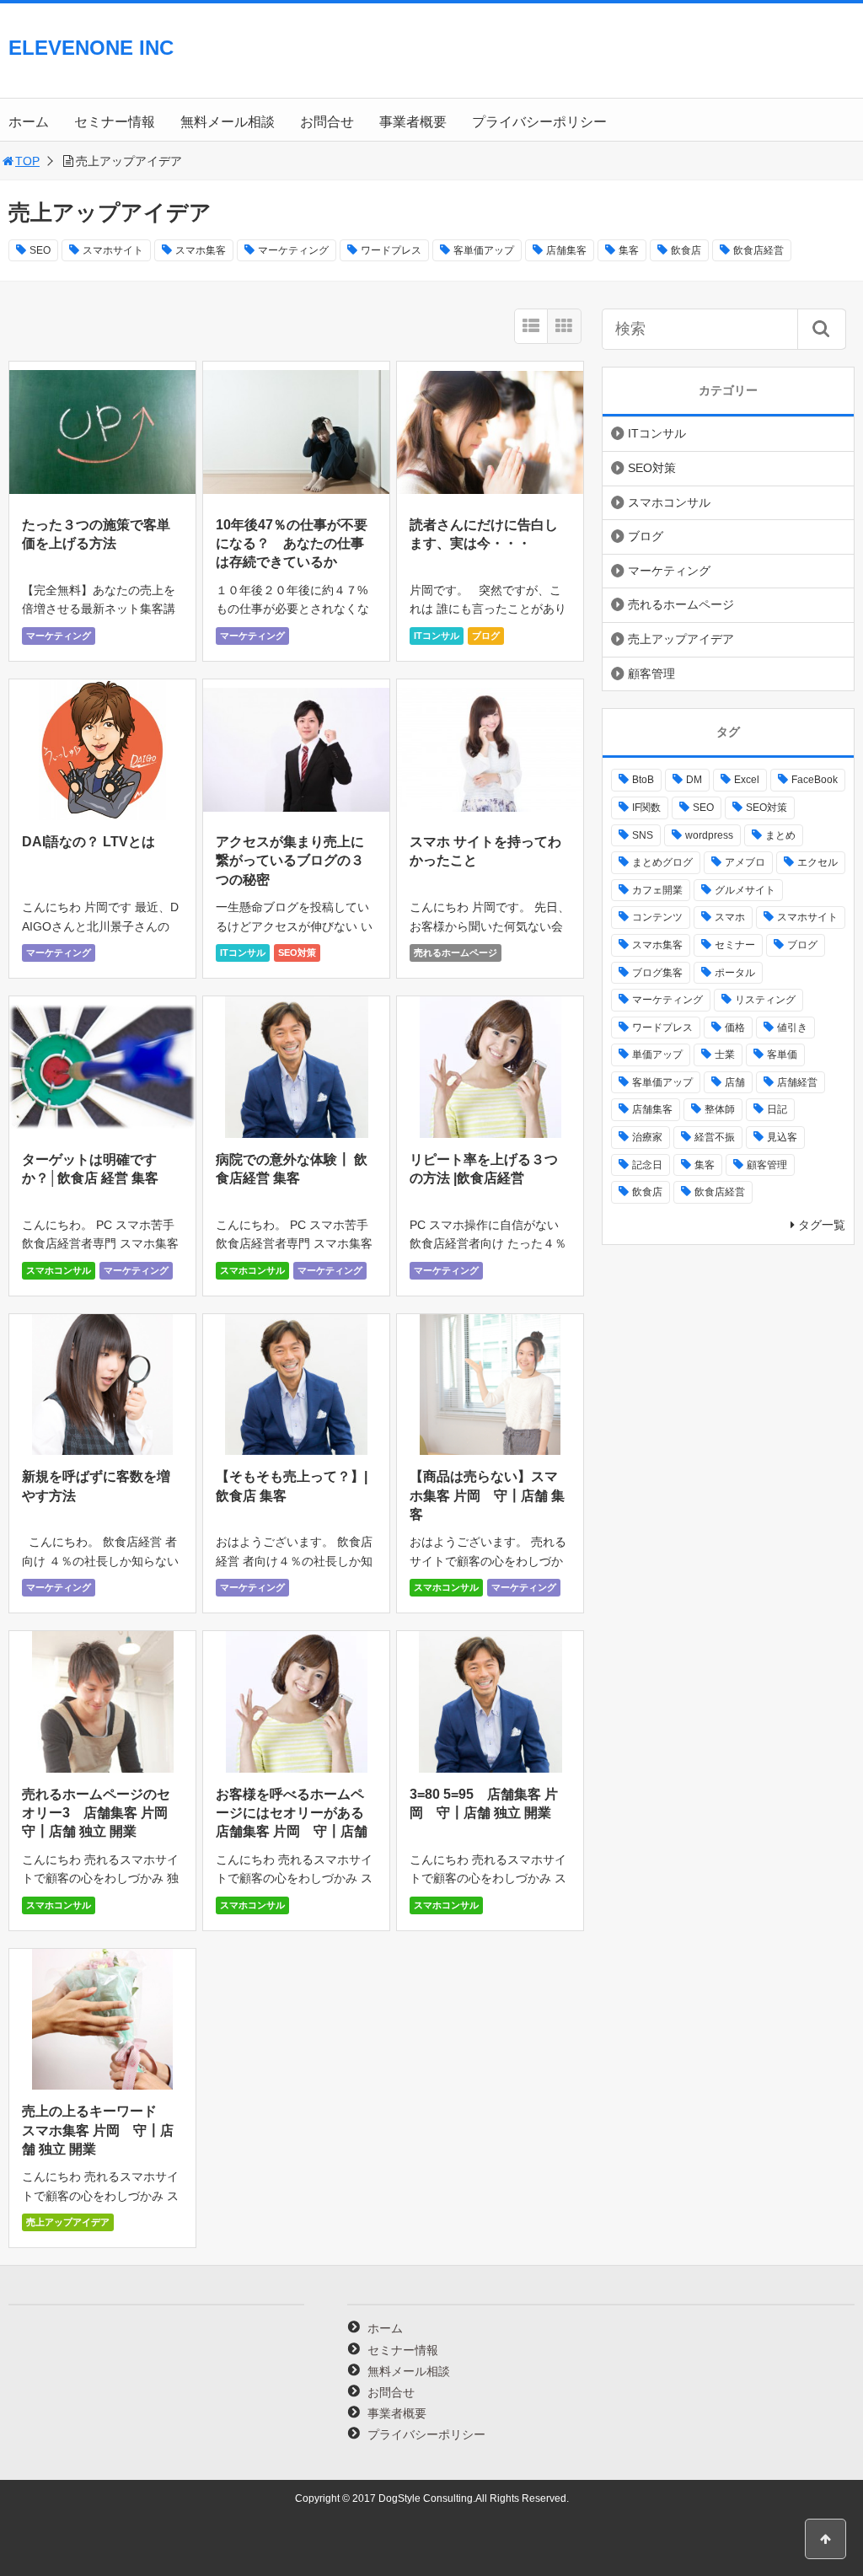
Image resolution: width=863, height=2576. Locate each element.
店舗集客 (566, 250)
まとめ (780, 835)
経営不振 (715, 1137)
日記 (777, 1109)
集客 (629, 250)
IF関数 (646, 808)
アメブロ (745, 862)
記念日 (647, 1165)
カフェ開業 (657, 890)
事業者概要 (413, 122)
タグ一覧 (822, 1225)
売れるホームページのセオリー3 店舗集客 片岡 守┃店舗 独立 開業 (102, 1813)
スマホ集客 (201, 250)
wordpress (709, 835)
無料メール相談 (228, 122)
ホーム (29, 122)
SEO (40, 250)
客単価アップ (484, 250)
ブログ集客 (657, 973)
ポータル (735, 973)
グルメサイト (745, 890)
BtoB (643, 780)
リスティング (765, 1000)
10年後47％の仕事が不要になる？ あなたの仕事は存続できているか (292, 544)
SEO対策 (297, 953)
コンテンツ (657, 917)
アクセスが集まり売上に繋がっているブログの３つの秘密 (290, 861)
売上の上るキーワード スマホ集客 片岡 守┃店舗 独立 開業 (98, 2130)
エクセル (817, 862)
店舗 (735, 1082)
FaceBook (815, 780)
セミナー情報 (115, 122)
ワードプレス (391, 250)
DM (694, 780)
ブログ (486, 636)
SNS (643, 835)
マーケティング (293, 250)
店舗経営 (797, 1082)
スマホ (730, 917)
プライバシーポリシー (539, 122)
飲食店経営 (758, 250)
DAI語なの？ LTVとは (88, 842)
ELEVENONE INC (91, 48)
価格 (735, 1028)
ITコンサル (437, 636)
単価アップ (657, 1055)
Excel (747, 780)
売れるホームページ (456, 953)
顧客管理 (651, 674)
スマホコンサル (59, 1270)
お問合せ (327, 122)
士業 (725, 1055)
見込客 (782, 1137)
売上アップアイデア (68, 2222)
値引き (792, 1028)
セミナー (735, 945)
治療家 (647, 1137)
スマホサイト (113, 250)
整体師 (720, 1109)
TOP (27, 161)
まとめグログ (662, 862)
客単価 (782, 1055)
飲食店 (686, 250)
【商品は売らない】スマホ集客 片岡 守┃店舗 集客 (487, 1495)
